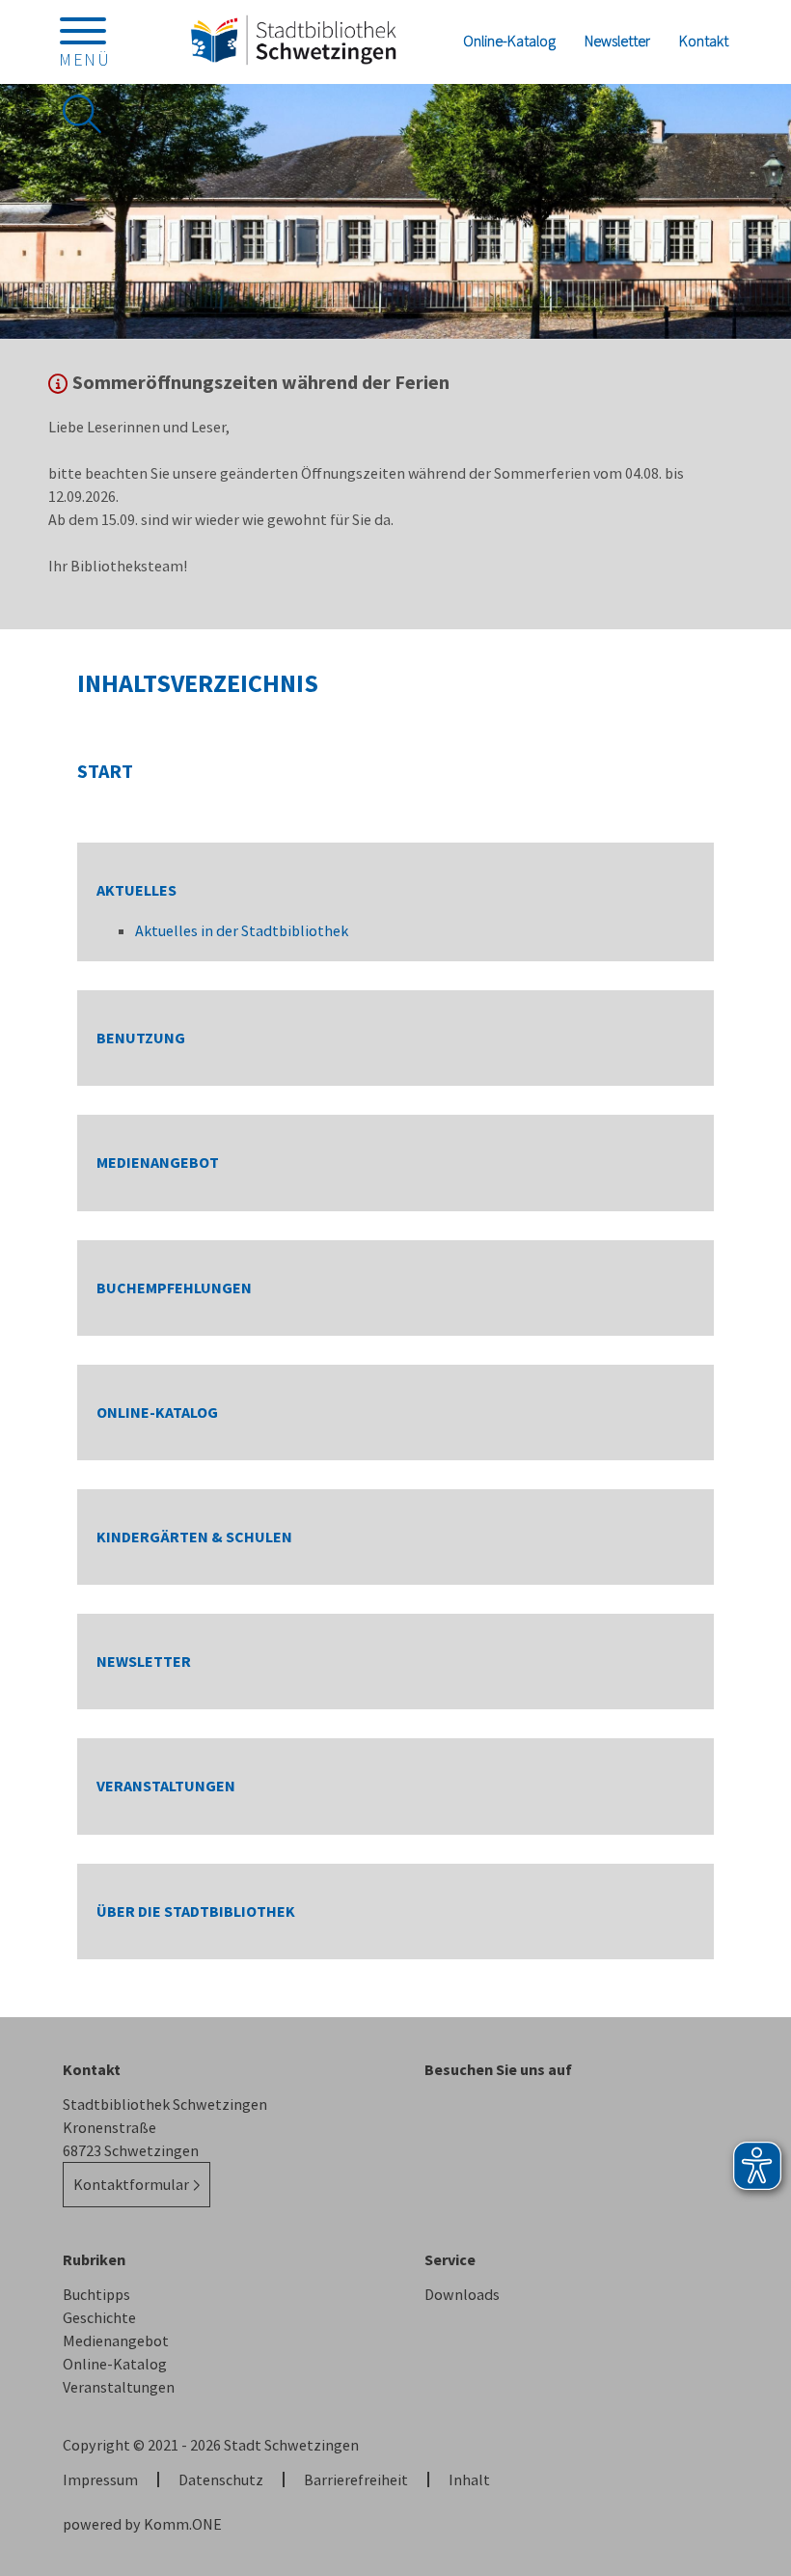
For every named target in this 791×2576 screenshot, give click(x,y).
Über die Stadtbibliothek (196, 1911)
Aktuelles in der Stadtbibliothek (242, 930)
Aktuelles (136, 890)
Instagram (439, 2115)
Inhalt (469, 2479)
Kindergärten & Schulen (194, 1537)
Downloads (462, 2294)
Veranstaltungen (166, 1786)
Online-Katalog (509, 41)
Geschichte (99, 2317)
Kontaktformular (131, 2184)
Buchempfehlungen (174, 1288)
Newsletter (617, 41)
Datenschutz (221, 2479)
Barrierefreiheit (356, 2479)
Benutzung (141, 1038)
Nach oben (743, 2297)
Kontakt (704, 41)
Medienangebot (158, 1163)
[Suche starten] (82, 114)
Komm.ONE (183, 2524)
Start (105, 771)
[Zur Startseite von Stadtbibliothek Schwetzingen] (293, 41)
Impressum (100, 2479)
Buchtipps (96, 2294)
